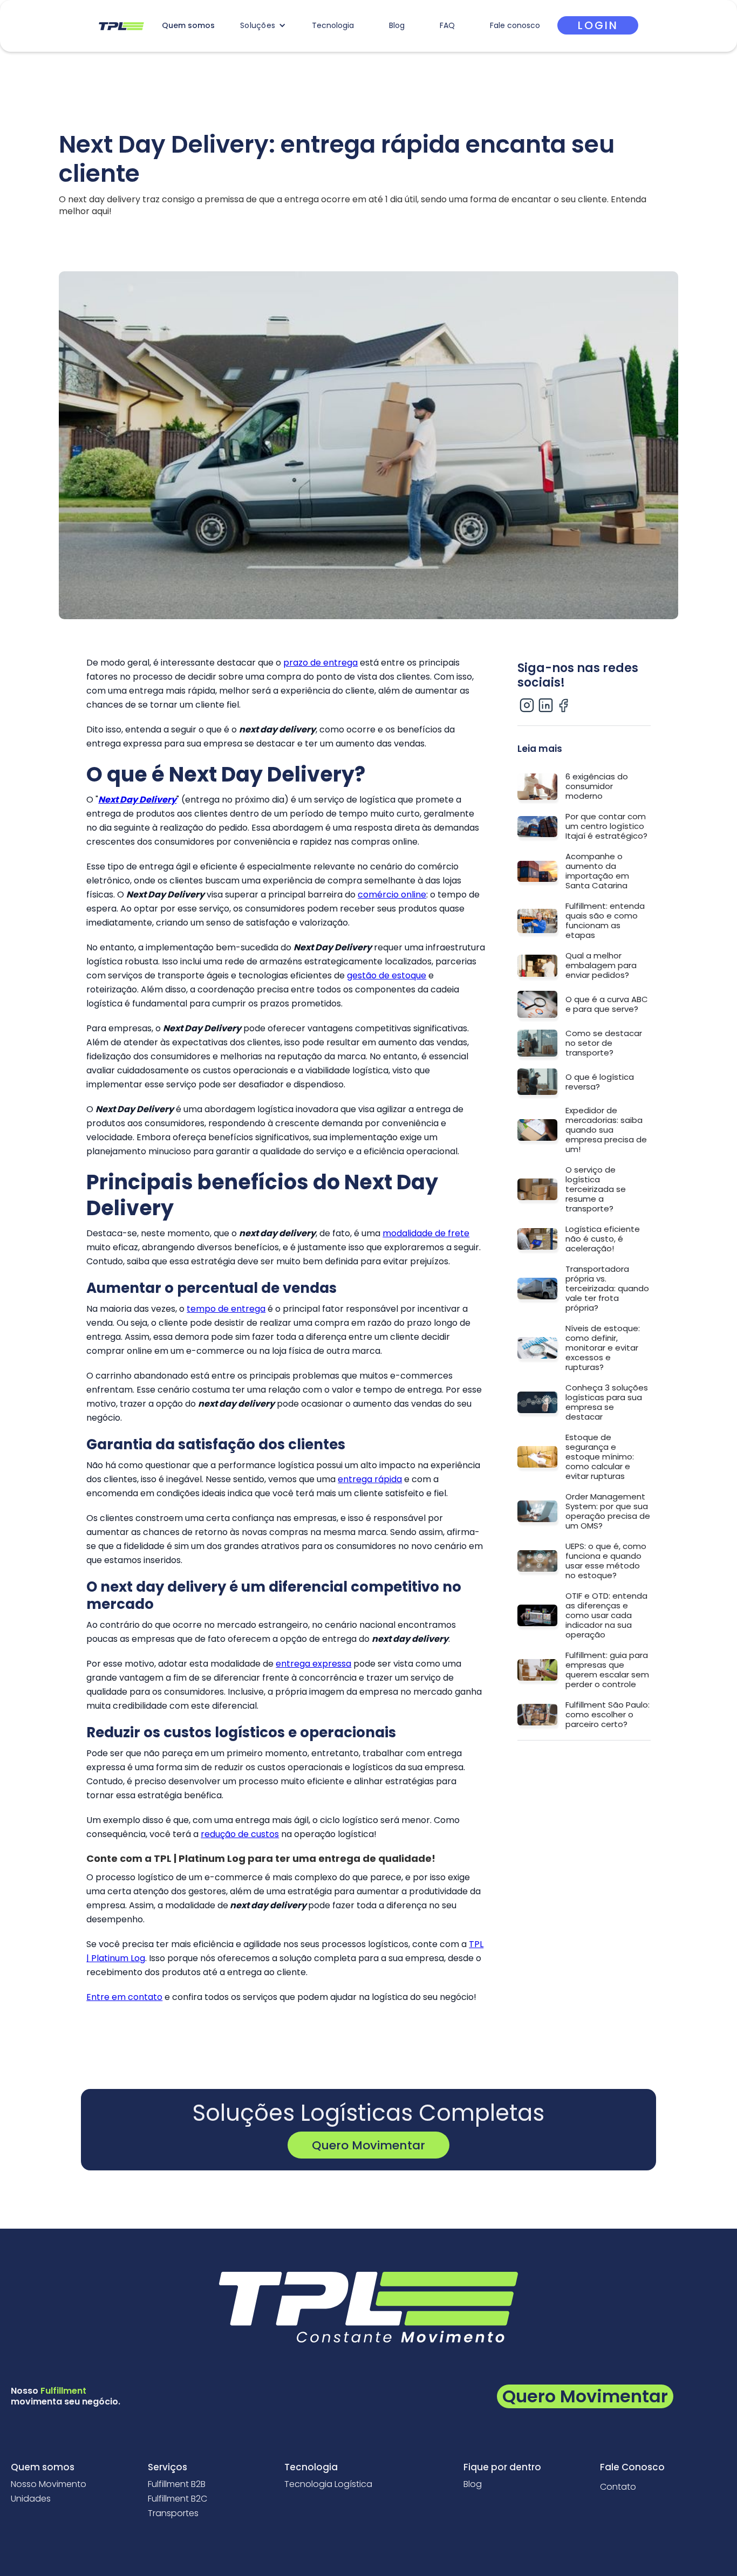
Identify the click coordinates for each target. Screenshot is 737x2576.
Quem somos (188, 25)
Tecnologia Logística (328, 2484)
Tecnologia (333, 25)
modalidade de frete (426, 1233)
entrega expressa (313, 1664)
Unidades (31, 2499)
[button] (263, 25)
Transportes (173, 2513)
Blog (397, 25)
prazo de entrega (320, 663)
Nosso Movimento (49, 2484)
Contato (618, 2487)
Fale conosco (515, 25)
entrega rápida (370, 1479)
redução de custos (240, 1834)
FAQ (447, 25)
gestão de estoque (387, 975)
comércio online (392, 895)
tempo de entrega (226, 1309)
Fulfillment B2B (177, 2484)
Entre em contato (124, 1997)
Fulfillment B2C (178, 2499)
